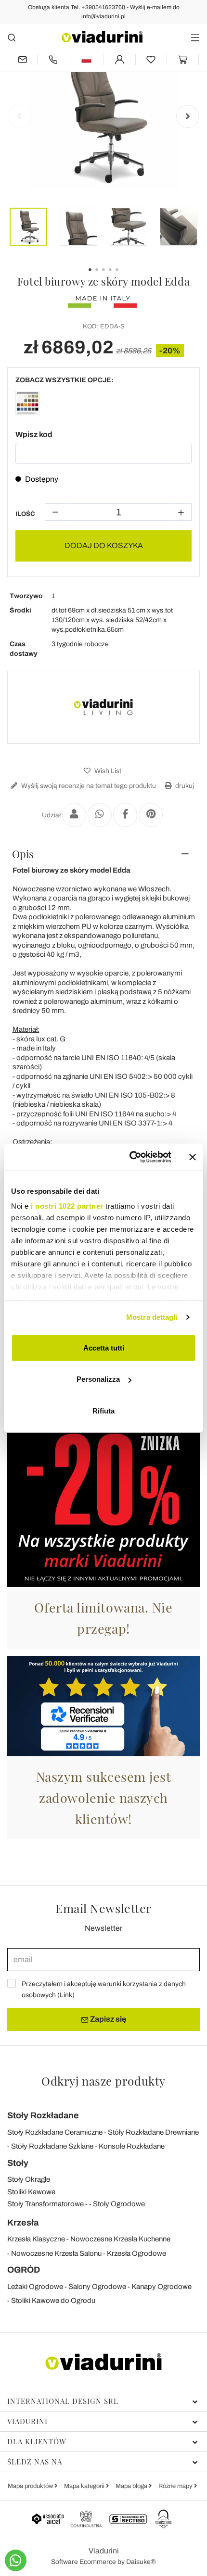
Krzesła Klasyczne (36, 2239)
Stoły (18, 2163)
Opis (23, 854)
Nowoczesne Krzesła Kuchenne (120, 2239)
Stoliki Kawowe (31, 2192)
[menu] (195, 37)
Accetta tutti (104, 1347)
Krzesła (23, 2223)
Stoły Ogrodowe (119, 2204)
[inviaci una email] (22, 59)
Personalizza (98, 1379)
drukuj (184, 786)
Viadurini (27, 2421)
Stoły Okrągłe (29, 2179)
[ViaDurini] (102, 37)
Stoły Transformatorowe (45, 2204)
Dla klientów (37, 2441)
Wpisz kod (34, 434)
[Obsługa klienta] (53, 59)
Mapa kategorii (85, 2486)
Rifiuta (103, 1410)
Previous (19, 116)
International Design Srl (63, 2401)
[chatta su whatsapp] (16, 2560)
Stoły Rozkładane (43, 2115)
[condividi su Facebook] (125, 815)
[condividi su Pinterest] (151, 815)
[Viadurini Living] (103, 707)
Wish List (107, 771)
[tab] (103, 854)
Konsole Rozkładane (132, 2146)
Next (188, 116)
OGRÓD (24, 2270)
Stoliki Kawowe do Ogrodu (53, 2301)
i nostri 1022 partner (67, 1206)
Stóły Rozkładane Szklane (52, 2146)
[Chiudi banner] (193, 1157)
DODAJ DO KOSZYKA (104, 545)
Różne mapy (176, 2486)
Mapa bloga (132, 2486)
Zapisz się (107, 2019)
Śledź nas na (35, 2462)
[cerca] (12, 37)
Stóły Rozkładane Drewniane (153, 2132)
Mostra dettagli (152, 1317)
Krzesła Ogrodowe (136, 2253)
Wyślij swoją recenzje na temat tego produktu (88, 786)
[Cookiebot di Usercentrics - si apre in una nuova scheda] (130, 1157)
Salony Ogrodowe (97, 2287)
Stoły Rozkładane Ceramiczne (55, 2132)
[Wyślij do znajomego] (74, 815)
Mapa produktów (31, 2486)
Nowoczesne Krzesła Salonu (56, 2253)
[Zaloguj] (120, 59)
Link (66, 1995)
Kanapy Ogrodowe (162, 2287)
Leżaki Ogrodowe (35, 2287)
